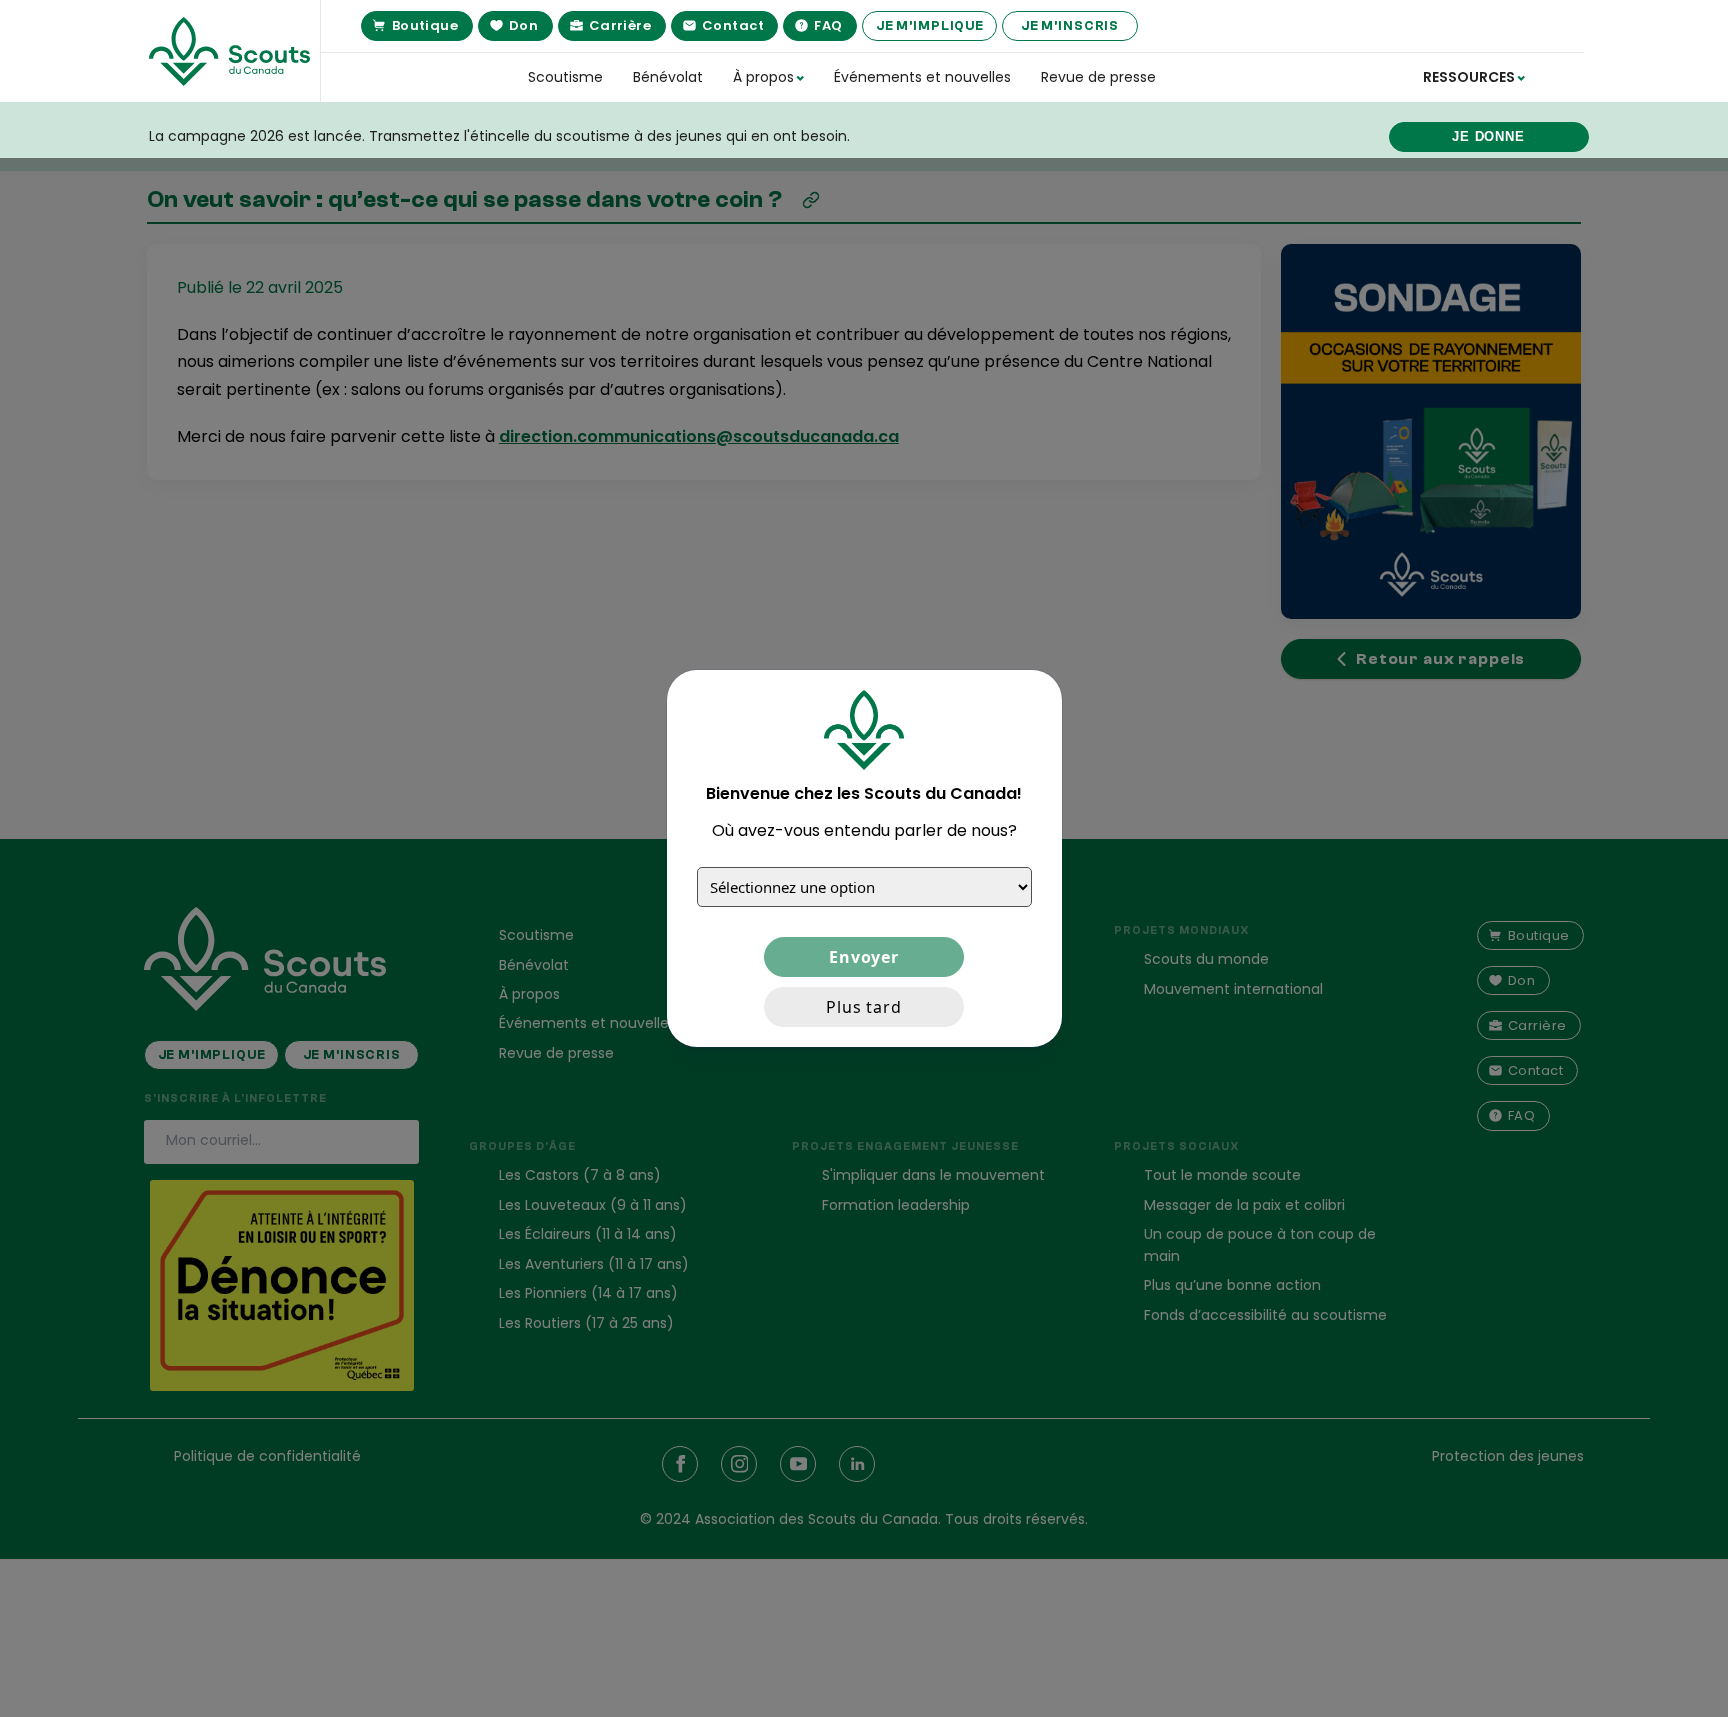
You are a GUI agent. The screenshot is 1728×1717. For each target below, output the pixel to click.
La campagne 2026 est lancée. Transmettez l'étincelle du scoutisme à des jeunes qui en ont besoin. (499, 136)
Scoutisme (565, 77)
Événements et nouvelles (922, 77)
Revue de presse (1098, 77)
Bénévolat (668, 77)
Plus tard (864, 1007)
